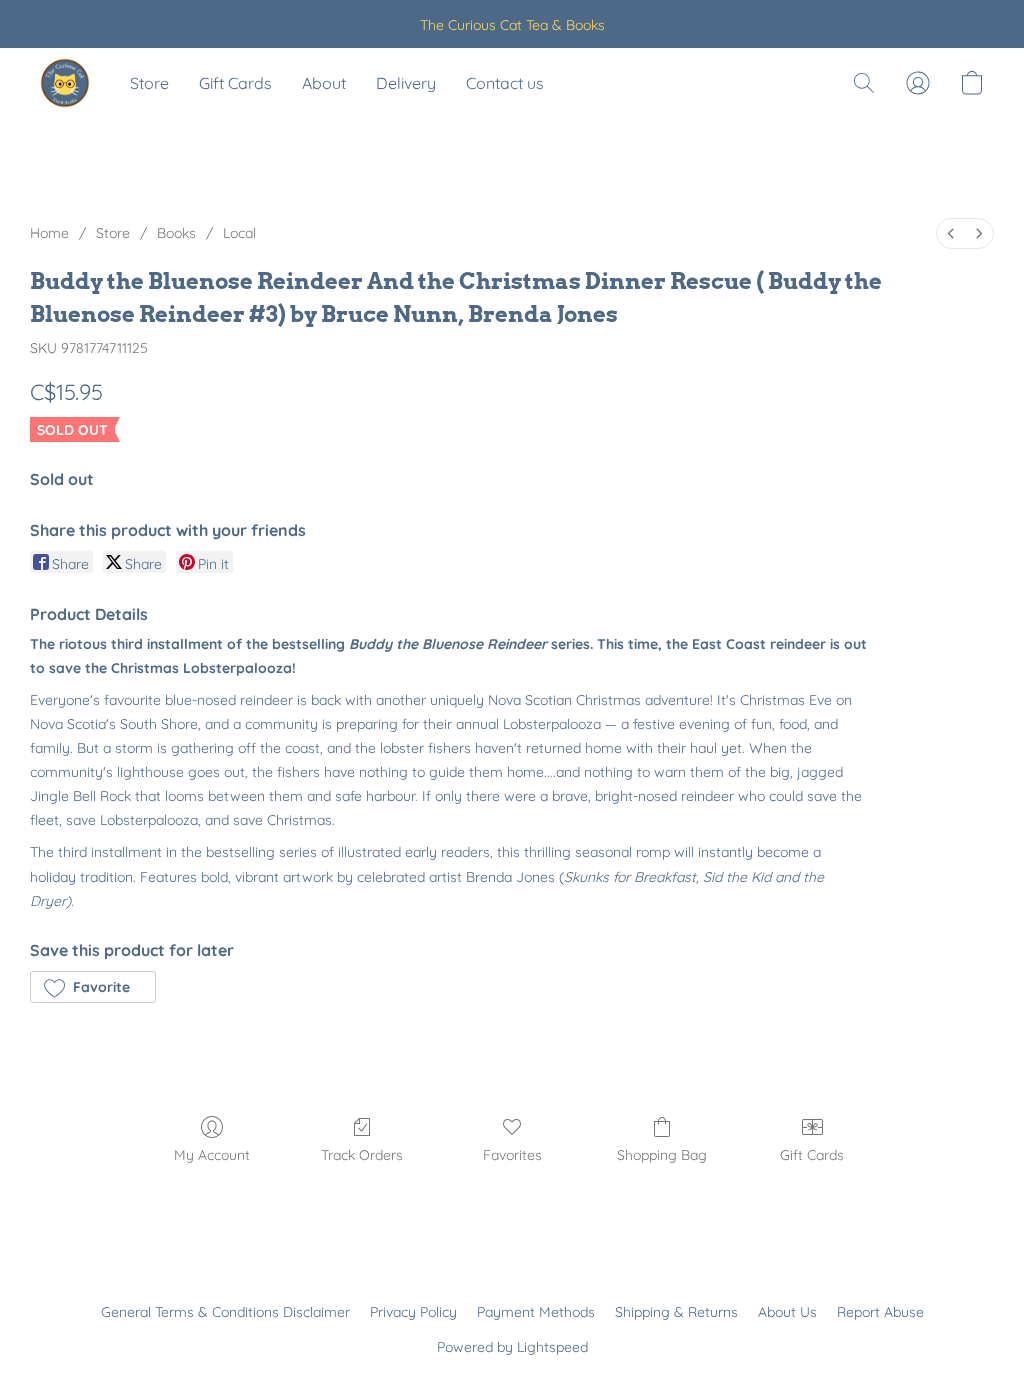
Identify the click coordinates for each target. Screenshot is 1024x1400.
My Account (212, 1155)
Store (149, 83)
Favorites (512, 1155)
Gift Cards (235, 83)
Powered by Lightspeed (512, 1347)
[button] (65, 83)
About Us (787, 1312)
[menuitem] (951, 233)
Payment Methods (536, 1312)
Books (176, 233)
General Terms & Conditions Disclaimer (225, 1312)
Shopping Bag (662, 1155)
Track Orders (362, 1155)
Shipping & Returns (676, 1312)
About (324, 83)
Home (49, 233)
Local (239, 233)
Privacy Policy (413, 1312)
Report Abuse (880, 1312)
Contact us (505, 83)
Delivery (406, 83)
